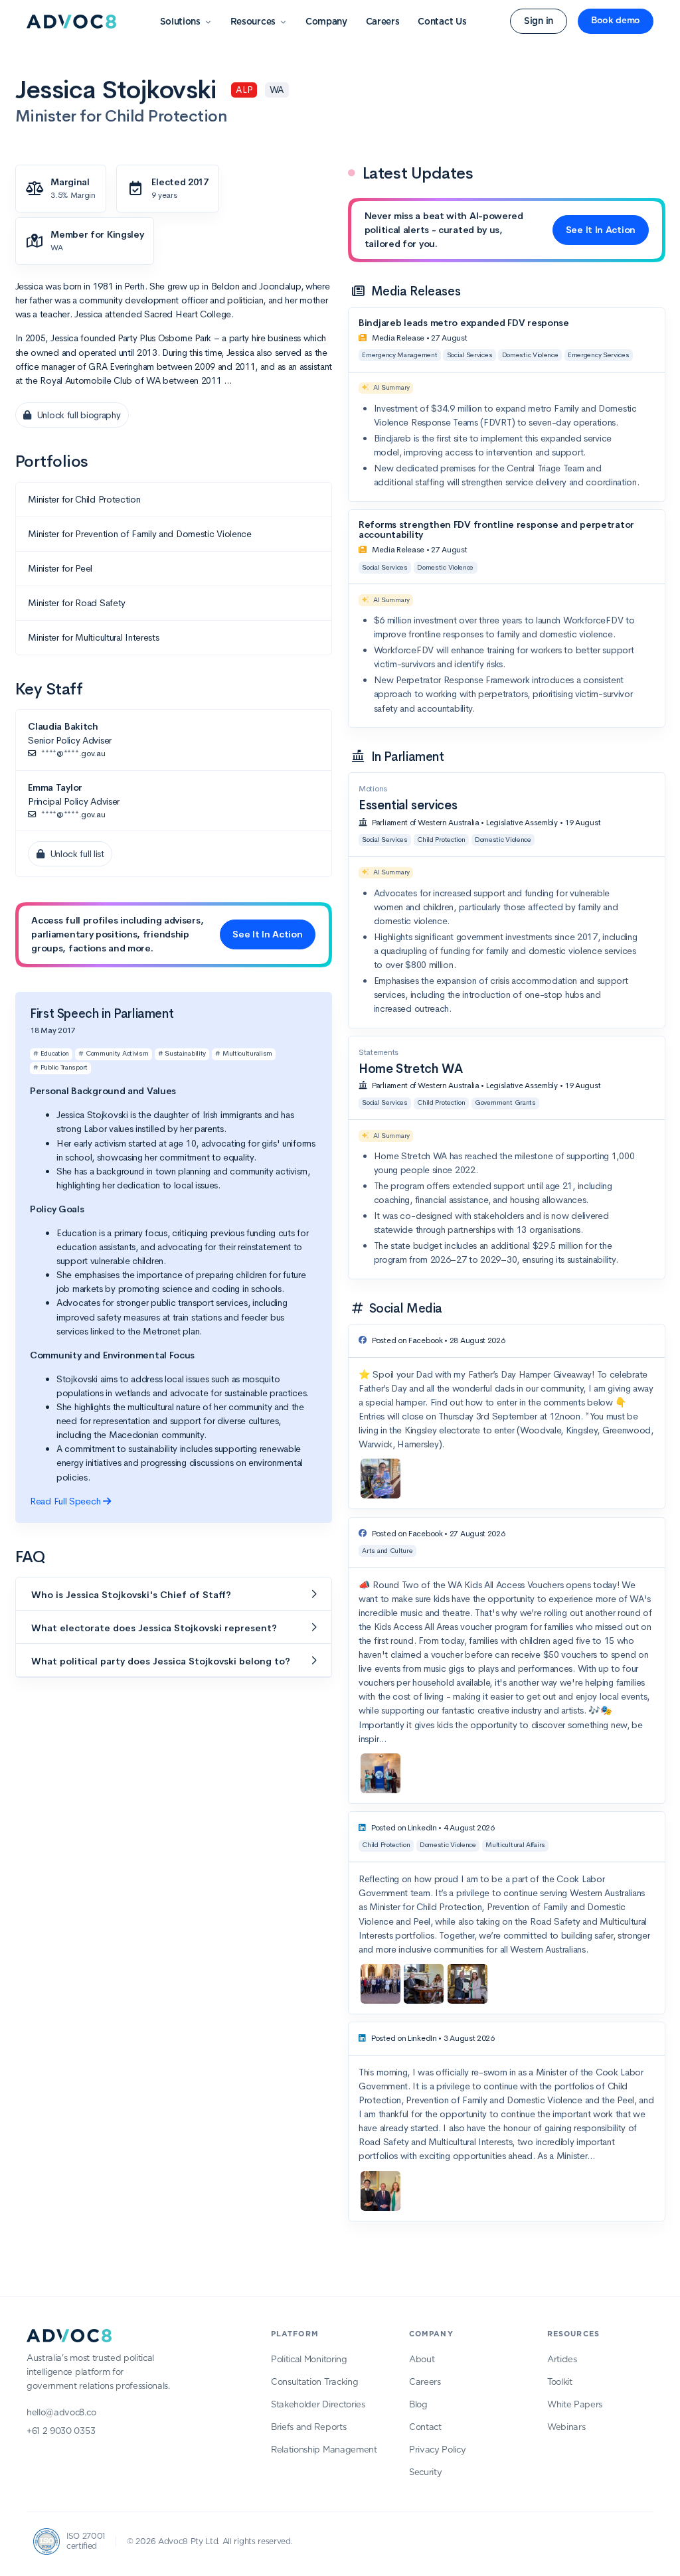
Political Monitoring (309, 2360)
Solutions (180, 22)
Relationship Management (324, 2450)
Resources (253, 22)
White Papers (575, 2405)
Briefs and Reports (308, 2428)
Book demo (616, 21)
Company (326, 22)
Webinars (566, 2428)
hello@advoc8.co (61, 2413)
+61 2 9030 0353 (61, 2432)
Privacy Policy (438, 2450)
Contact (425, 2428)
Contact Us (442, 22)
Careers (383, 22)
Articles (562, 2360)
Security (425, 2473)
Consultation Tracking (314, 2382)
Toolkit (560, 2382)
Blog (418, 2405)
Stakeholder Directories (318, 2405)
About (422, 2360)
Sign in (539, 21)
